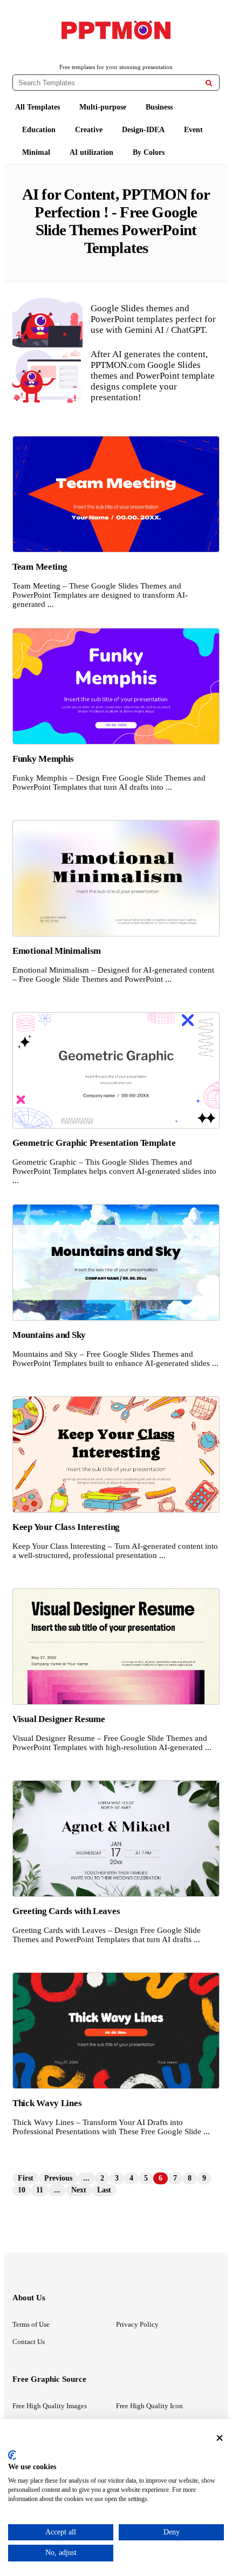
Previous (58, 2178)
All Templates (37, 107)
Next (79, 2190)
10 (22, 2190)
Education (39, 130)
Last (104, 2190)
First (26, 2178)
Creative (89, 130)
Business (159, 107)
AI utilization (91, 152)
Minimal (36, 152)
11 (40, 2190)
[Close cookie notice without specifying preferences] (220, 2438)
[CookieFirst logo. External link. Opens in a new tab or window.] (12, 2455)
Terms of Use (31, 2324)
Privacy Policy (137, 2324)
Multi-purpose (103, 107)
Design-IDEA (143, 130)
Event (193, 130)
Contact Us (29, 2342)
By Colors (149, 152)
